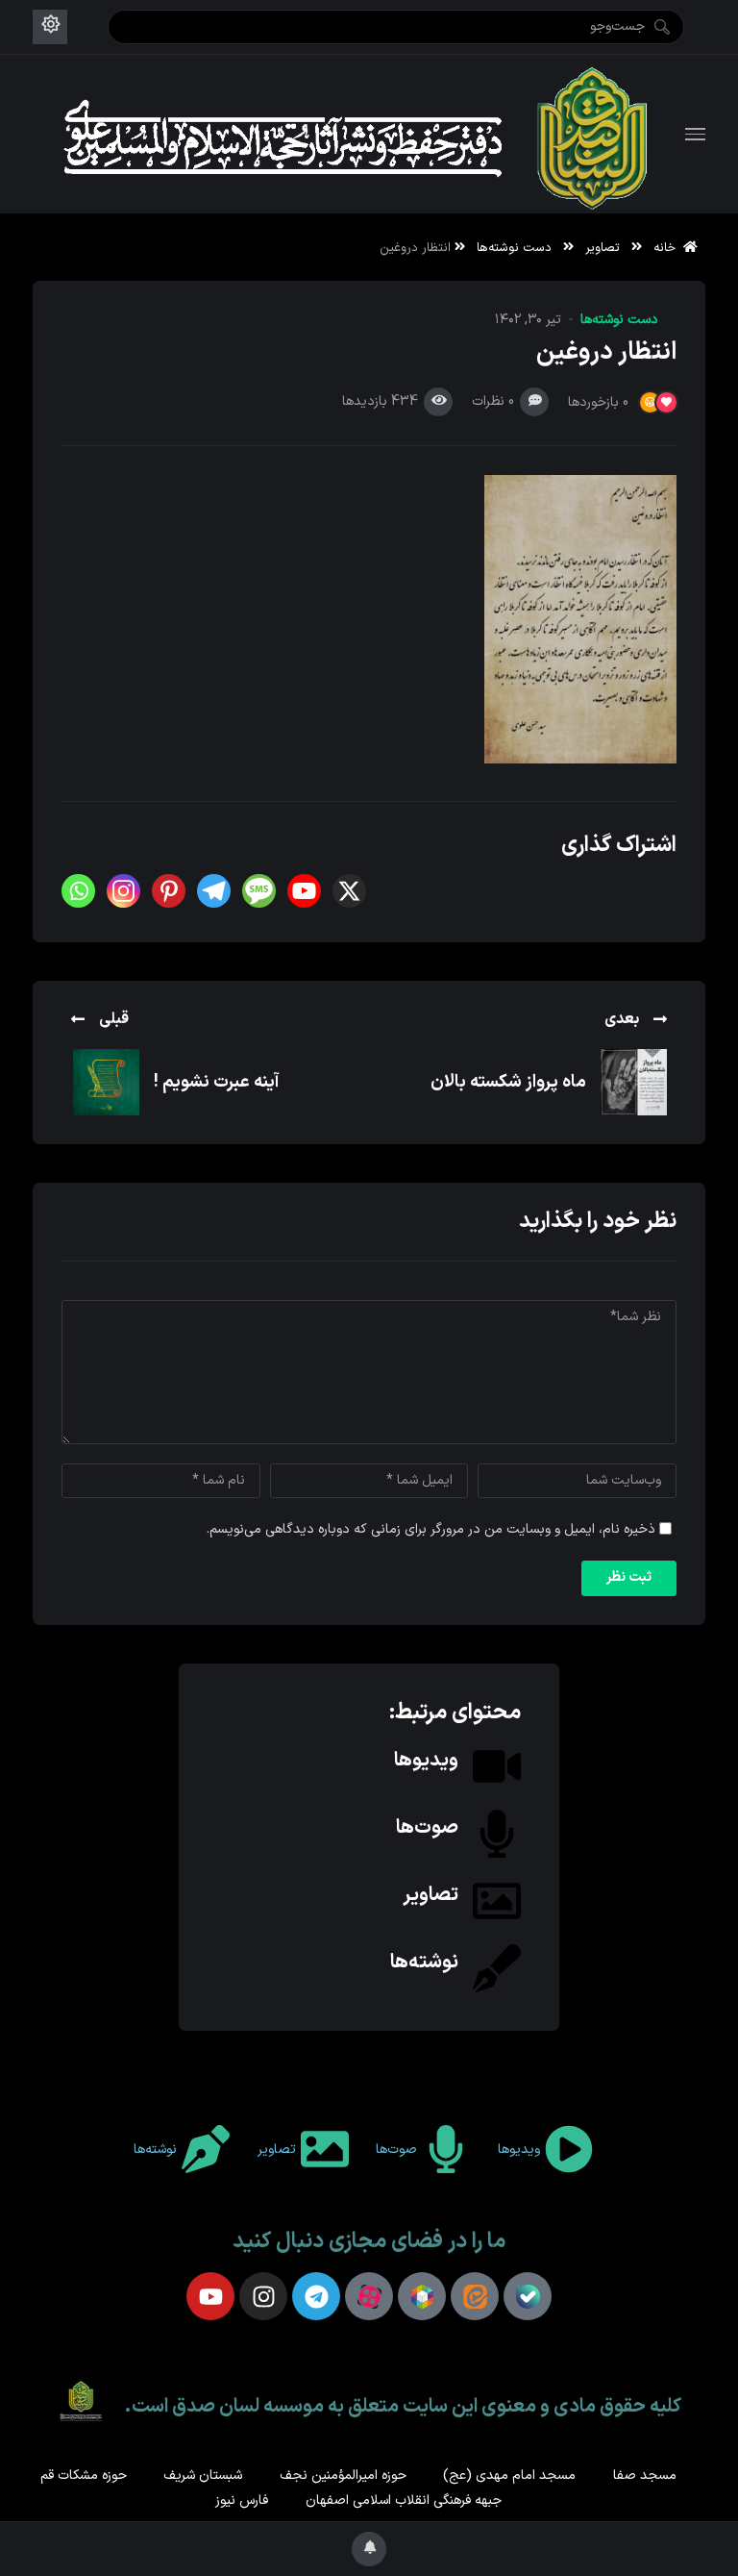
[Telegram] (214, 891)
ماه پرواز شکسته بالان (508, 1082)
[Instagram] (123, 891)
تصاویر (603, 248)
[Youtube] (304, 891)
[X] (349, 891)
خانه (668, 248)
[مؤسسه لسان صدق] (359, 134)
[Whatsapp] (78, 891)
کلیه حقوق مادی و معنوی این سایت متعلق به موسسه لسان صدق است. (403, 2407)
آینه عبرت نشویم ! (217, 1082)
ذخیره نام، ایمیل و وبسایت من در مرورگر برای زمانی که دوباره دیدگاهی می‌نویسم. (431, 1529)
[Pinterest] (169, 891)
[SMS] (259, 891)
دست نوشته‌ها (514, 248)
